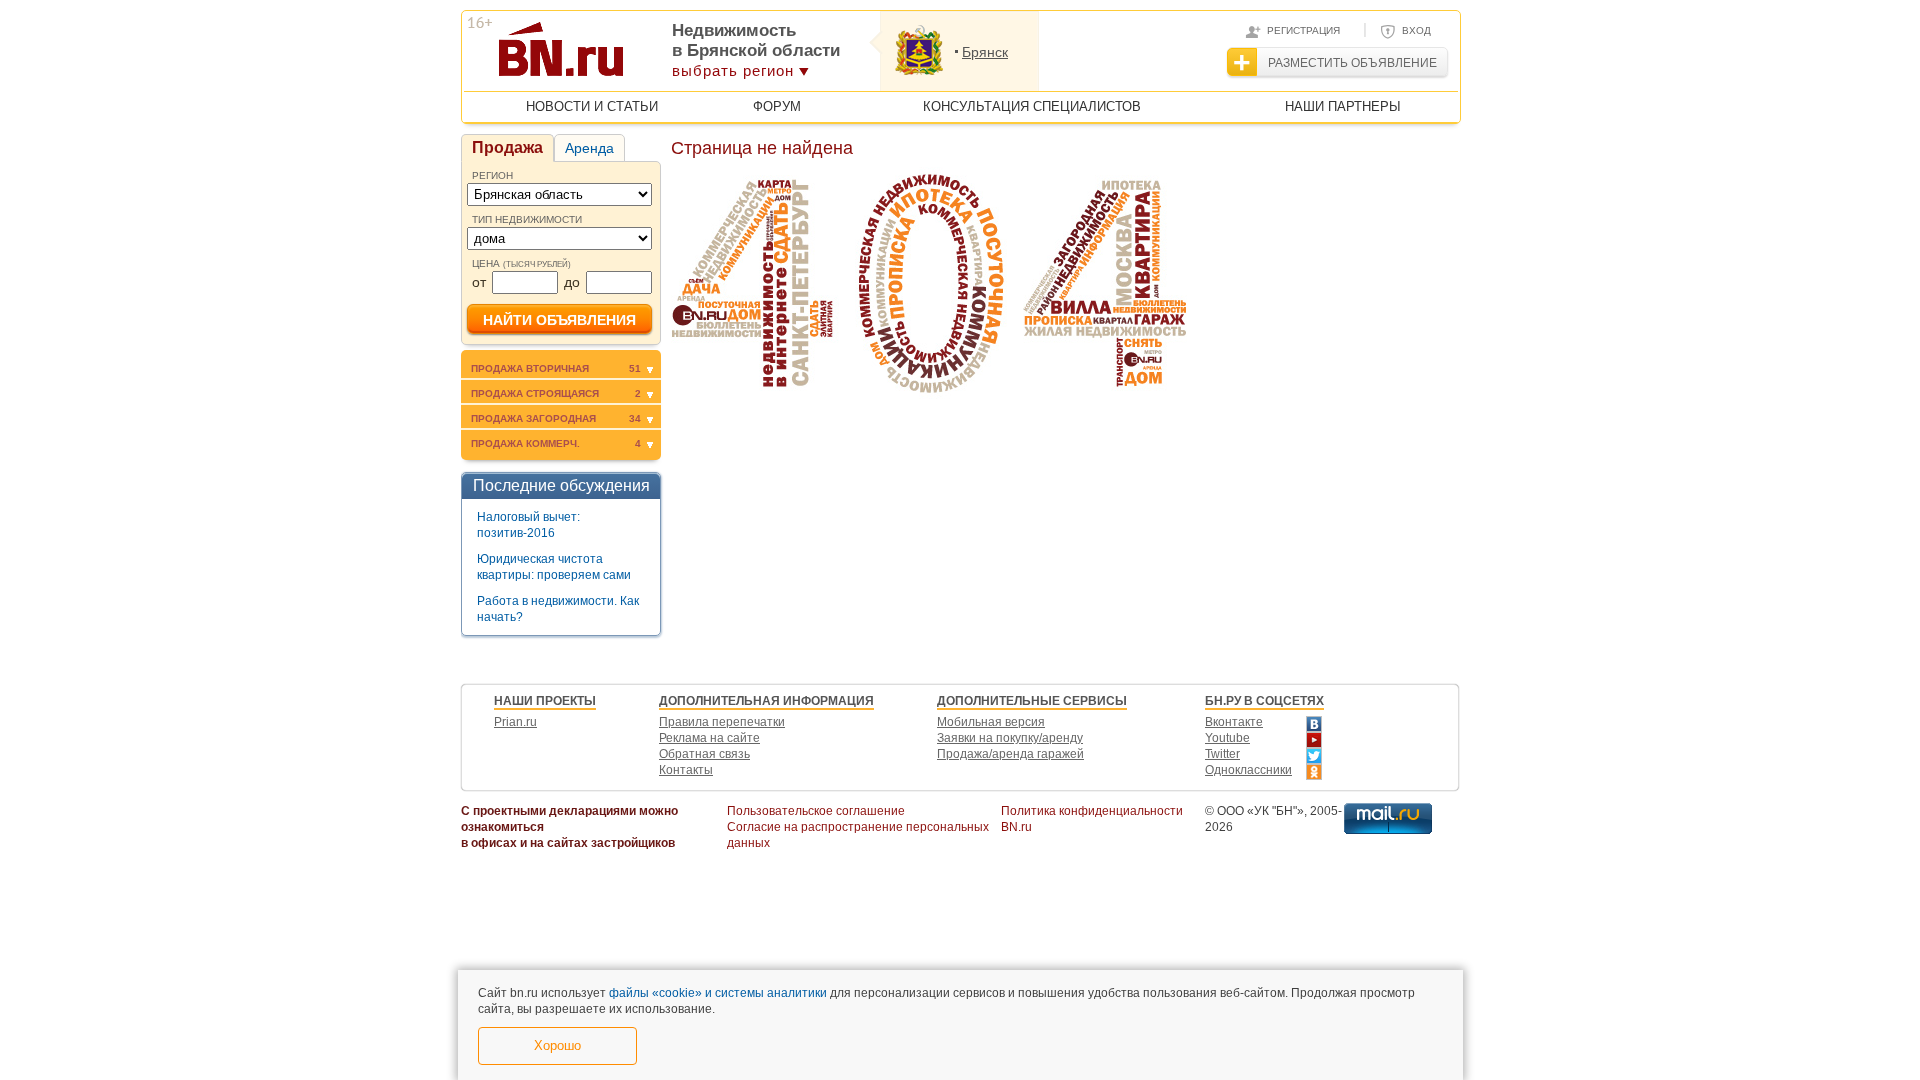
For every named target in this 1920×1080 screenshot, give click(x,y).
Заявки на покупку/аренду (1010, 738)
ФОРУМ (777, 106)
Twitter (1222, 754)
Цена (521, 263)
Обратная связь (704, 754)
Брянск (985, 52)
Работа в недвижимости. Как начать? (558, 609)
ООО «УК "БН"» (1260, 811)
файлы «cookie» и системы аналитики (718, 993)
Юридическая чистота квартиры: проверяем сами (554, 567)
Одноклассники (1248, 770)
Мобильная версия (991, 722)
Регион (492, 175)
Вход (1416, 30)
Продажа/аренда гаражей (1010, 754)
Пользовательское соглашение (816, 811)
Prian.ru (515, 722)
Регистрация (1303, 30)
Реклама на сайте (709, 738)
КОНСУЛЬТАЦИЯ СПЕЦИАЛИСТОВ (1032, 106)
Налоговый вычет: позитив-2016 (528, 525)
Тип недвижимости (527, 219)
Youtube (1227, 738)
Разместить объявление (1352, 63)
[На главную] (658, 56)
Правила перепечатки (722, 722)
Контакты (686, 770)
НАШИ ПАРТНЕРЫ (1343, 106)
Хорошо (557, 1045)
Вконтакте (1234, 722)
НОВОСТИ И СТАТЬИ (592, 106)
